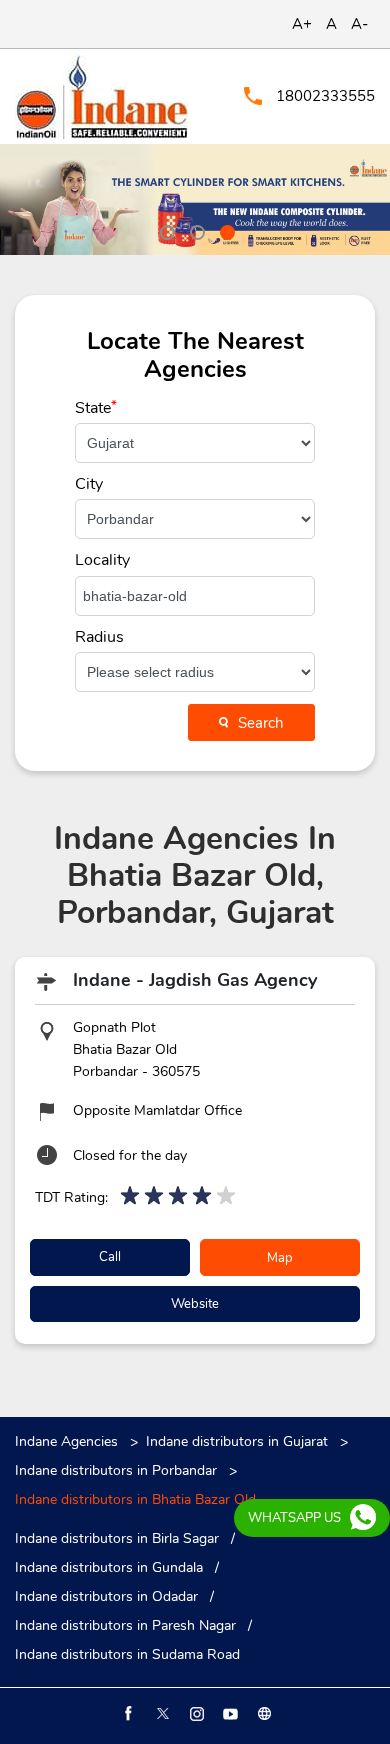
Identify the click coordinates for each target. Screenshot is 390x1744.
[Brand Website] (263, 1714)
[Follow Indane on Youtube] (229, 1714)
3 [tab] (225, 230)
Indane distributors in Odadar (106, 1597)
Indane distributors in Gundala (109, 1568)
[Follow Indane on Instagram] (195, 1714)
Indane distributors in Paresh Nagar (125, 1626)
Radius (99, 637)
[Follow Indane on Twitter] (161, 1714)
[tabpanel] (195, 199)
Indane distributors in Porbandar (116, 1470)
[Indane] (101, 96)
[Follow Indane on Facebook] (127, 1714)
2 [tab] (195, 230)
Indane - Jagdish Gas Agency (195, 980)
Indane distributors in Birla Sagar (117, 1539)
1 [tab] (165, 230)
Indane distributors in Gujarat (237, 1441)
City (89, 484)
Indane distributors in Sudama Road (127, 1655)
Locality (101, 560)
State (96, 408)
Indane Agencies (68, 1441)
